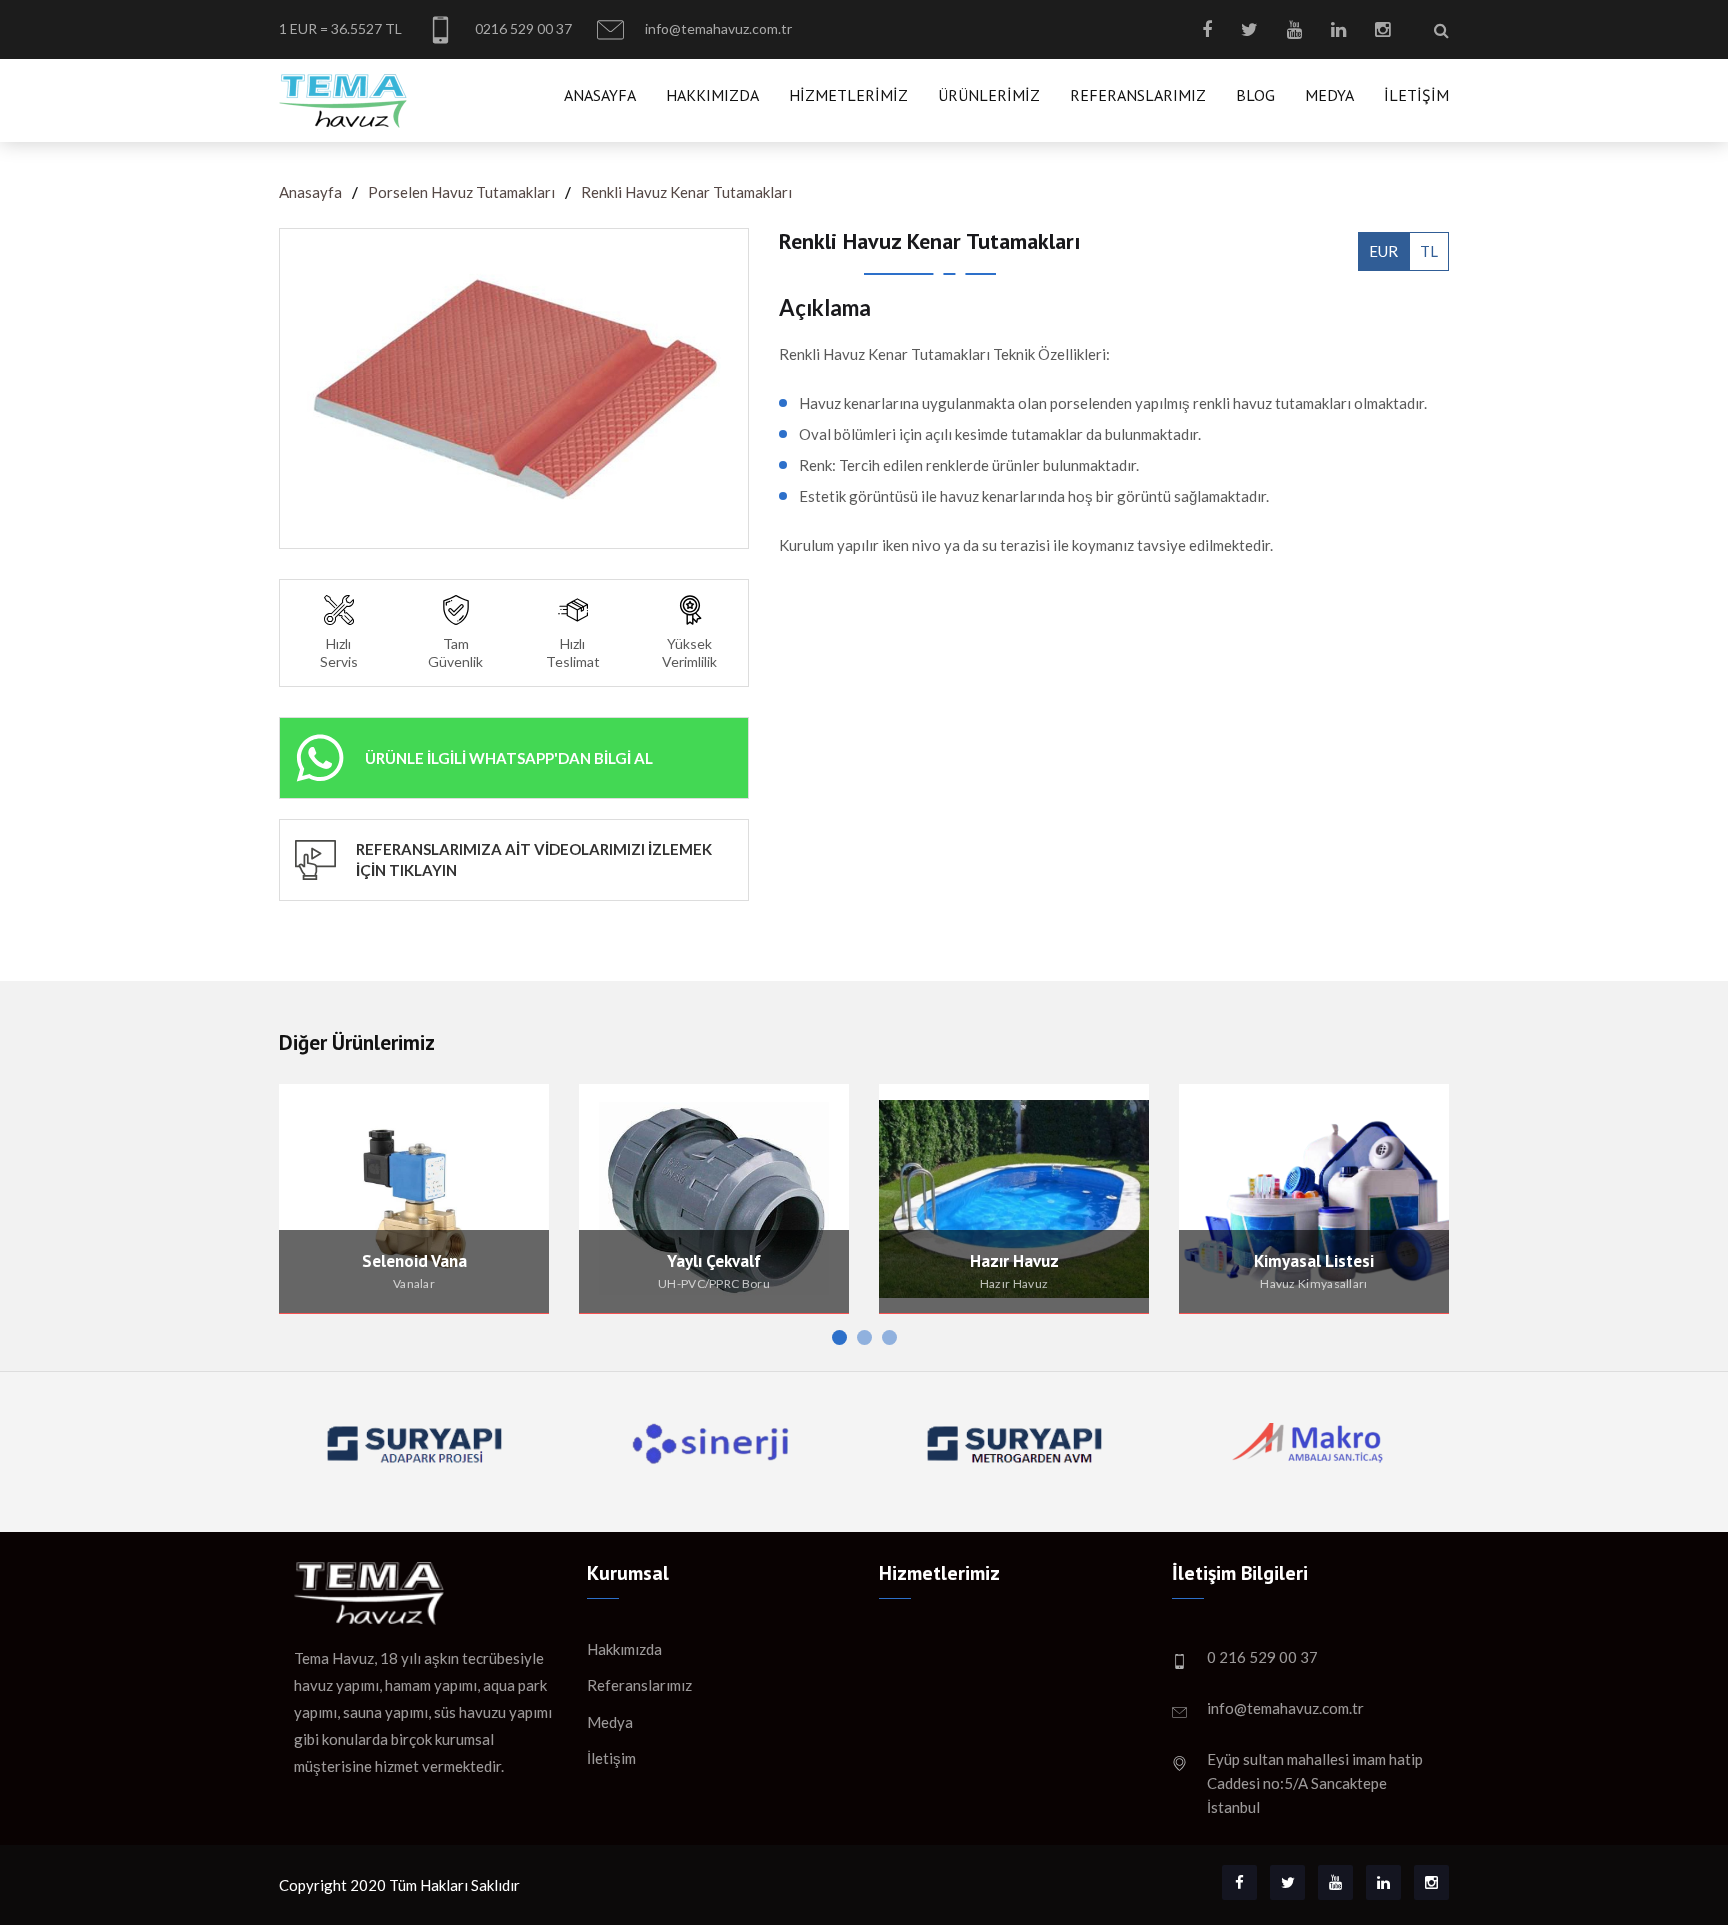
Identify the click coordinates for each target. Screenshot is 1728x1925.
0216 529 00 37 (522, 28)
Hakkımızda (712, 95)
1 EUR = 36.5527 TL (340, 28)
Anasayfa (600, 95)
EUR (1383, 251)
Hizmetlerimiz (848, 95)
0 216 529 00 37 (1262, 1657)
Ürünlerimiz (989, 95)
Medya (1329, 95)
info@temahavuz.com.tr (717, 28)
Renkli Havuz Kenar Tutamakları (686, 192)
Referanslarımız (1138, 95)
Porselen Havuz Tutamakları (461, 192)
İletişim (1416, 95)
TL (1429, 251)
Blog (1255, 95)
